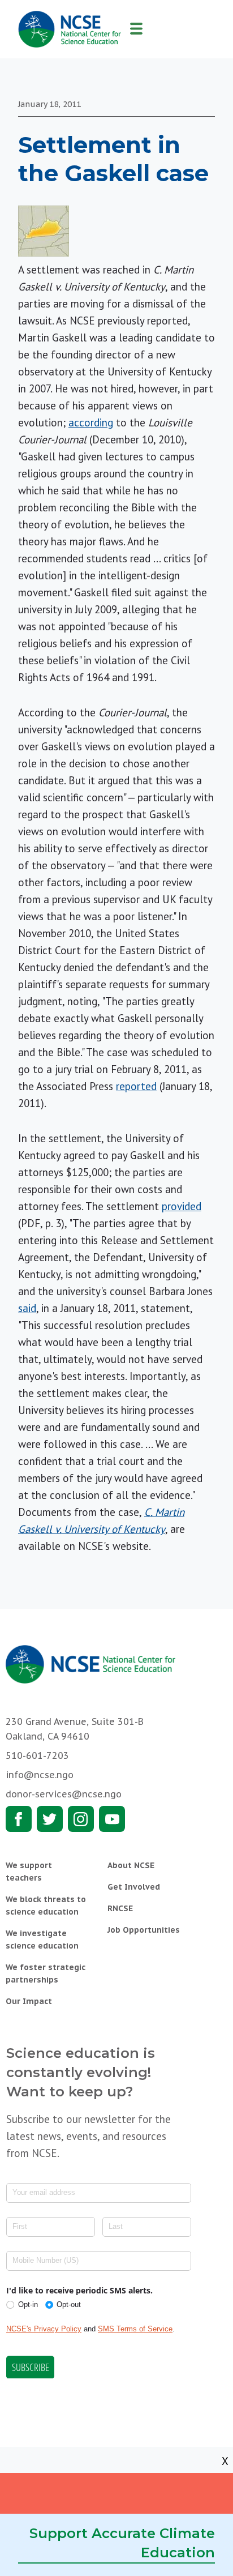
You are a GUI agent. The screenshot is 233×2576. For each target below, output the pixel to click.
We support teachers (29, 1872)
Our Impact (29, 2001)
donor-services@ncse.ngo (64, 1794)
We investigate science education (42, 1940)
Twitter (50, 1819)
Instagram (81, 1819)
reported (136, 1086)
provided (182, 1206)
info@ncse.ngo (40, 1775)
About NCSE (131, 1865)
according (91, 422)
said (27, 1308)
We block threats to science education (46, 1906)
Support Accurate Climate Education (122, 2543)
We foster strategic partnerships (46, 1973)
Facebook (19, 1819)
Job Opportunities (144, 1930)
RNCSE (120, 1908)
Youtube (112, 1819)
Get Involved (134, 1887)
